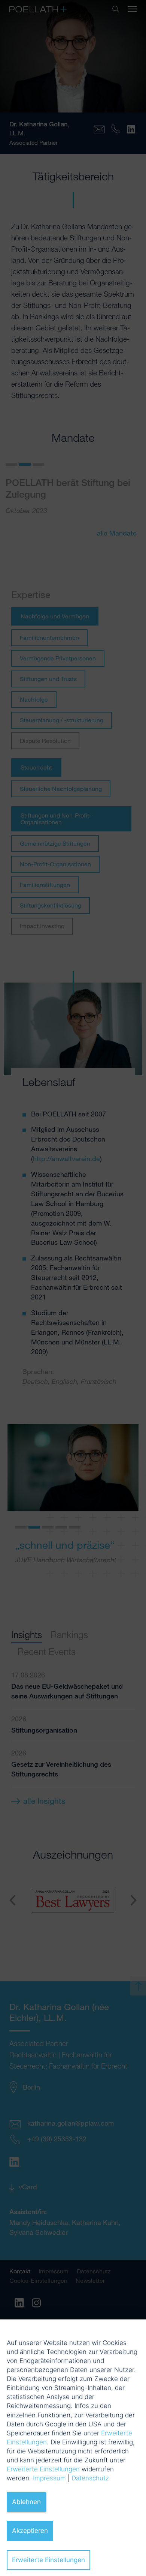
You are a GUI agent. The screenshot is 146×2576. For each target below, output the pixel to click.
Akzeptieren (30, 2531)
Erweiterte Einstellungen (43, 2469)
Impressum (49, 2478)
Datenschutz (90, 2478)
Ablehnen (26, 2502)
